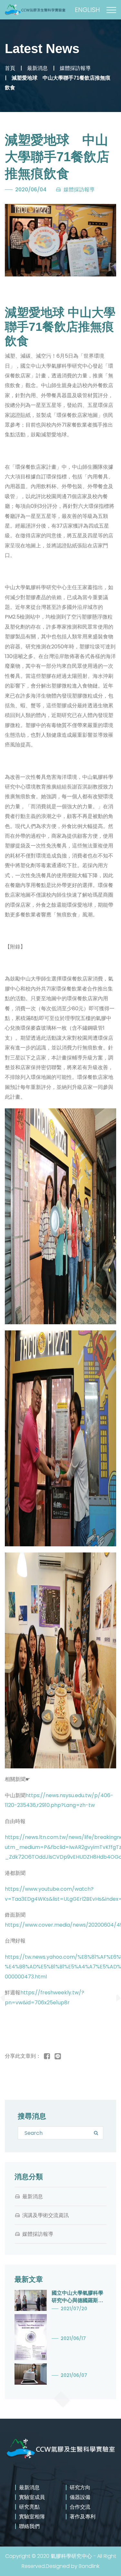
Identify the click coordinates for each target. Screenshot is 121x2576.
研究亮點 (29, 2507)
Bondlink (89, 2566)
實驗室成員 (32, 2497)
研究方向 (80, 2487)
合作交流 (80, 2507)
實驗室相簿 (32, 2517)
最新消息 (37, 68)
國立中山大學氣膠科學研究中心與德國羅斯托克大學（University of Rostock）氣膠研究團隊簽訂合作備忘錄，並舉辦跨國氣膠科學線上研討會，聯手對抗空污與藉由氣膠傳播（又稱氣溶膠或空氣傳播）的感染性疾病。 (77, 2297)
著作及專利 (83, 2517)
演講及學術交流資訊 (45, 2215)
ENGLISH (87, 10)
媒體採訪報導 (75, 68)
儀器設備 (80, 2497)
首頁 (10, 68)
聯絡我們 (29, 2526)
